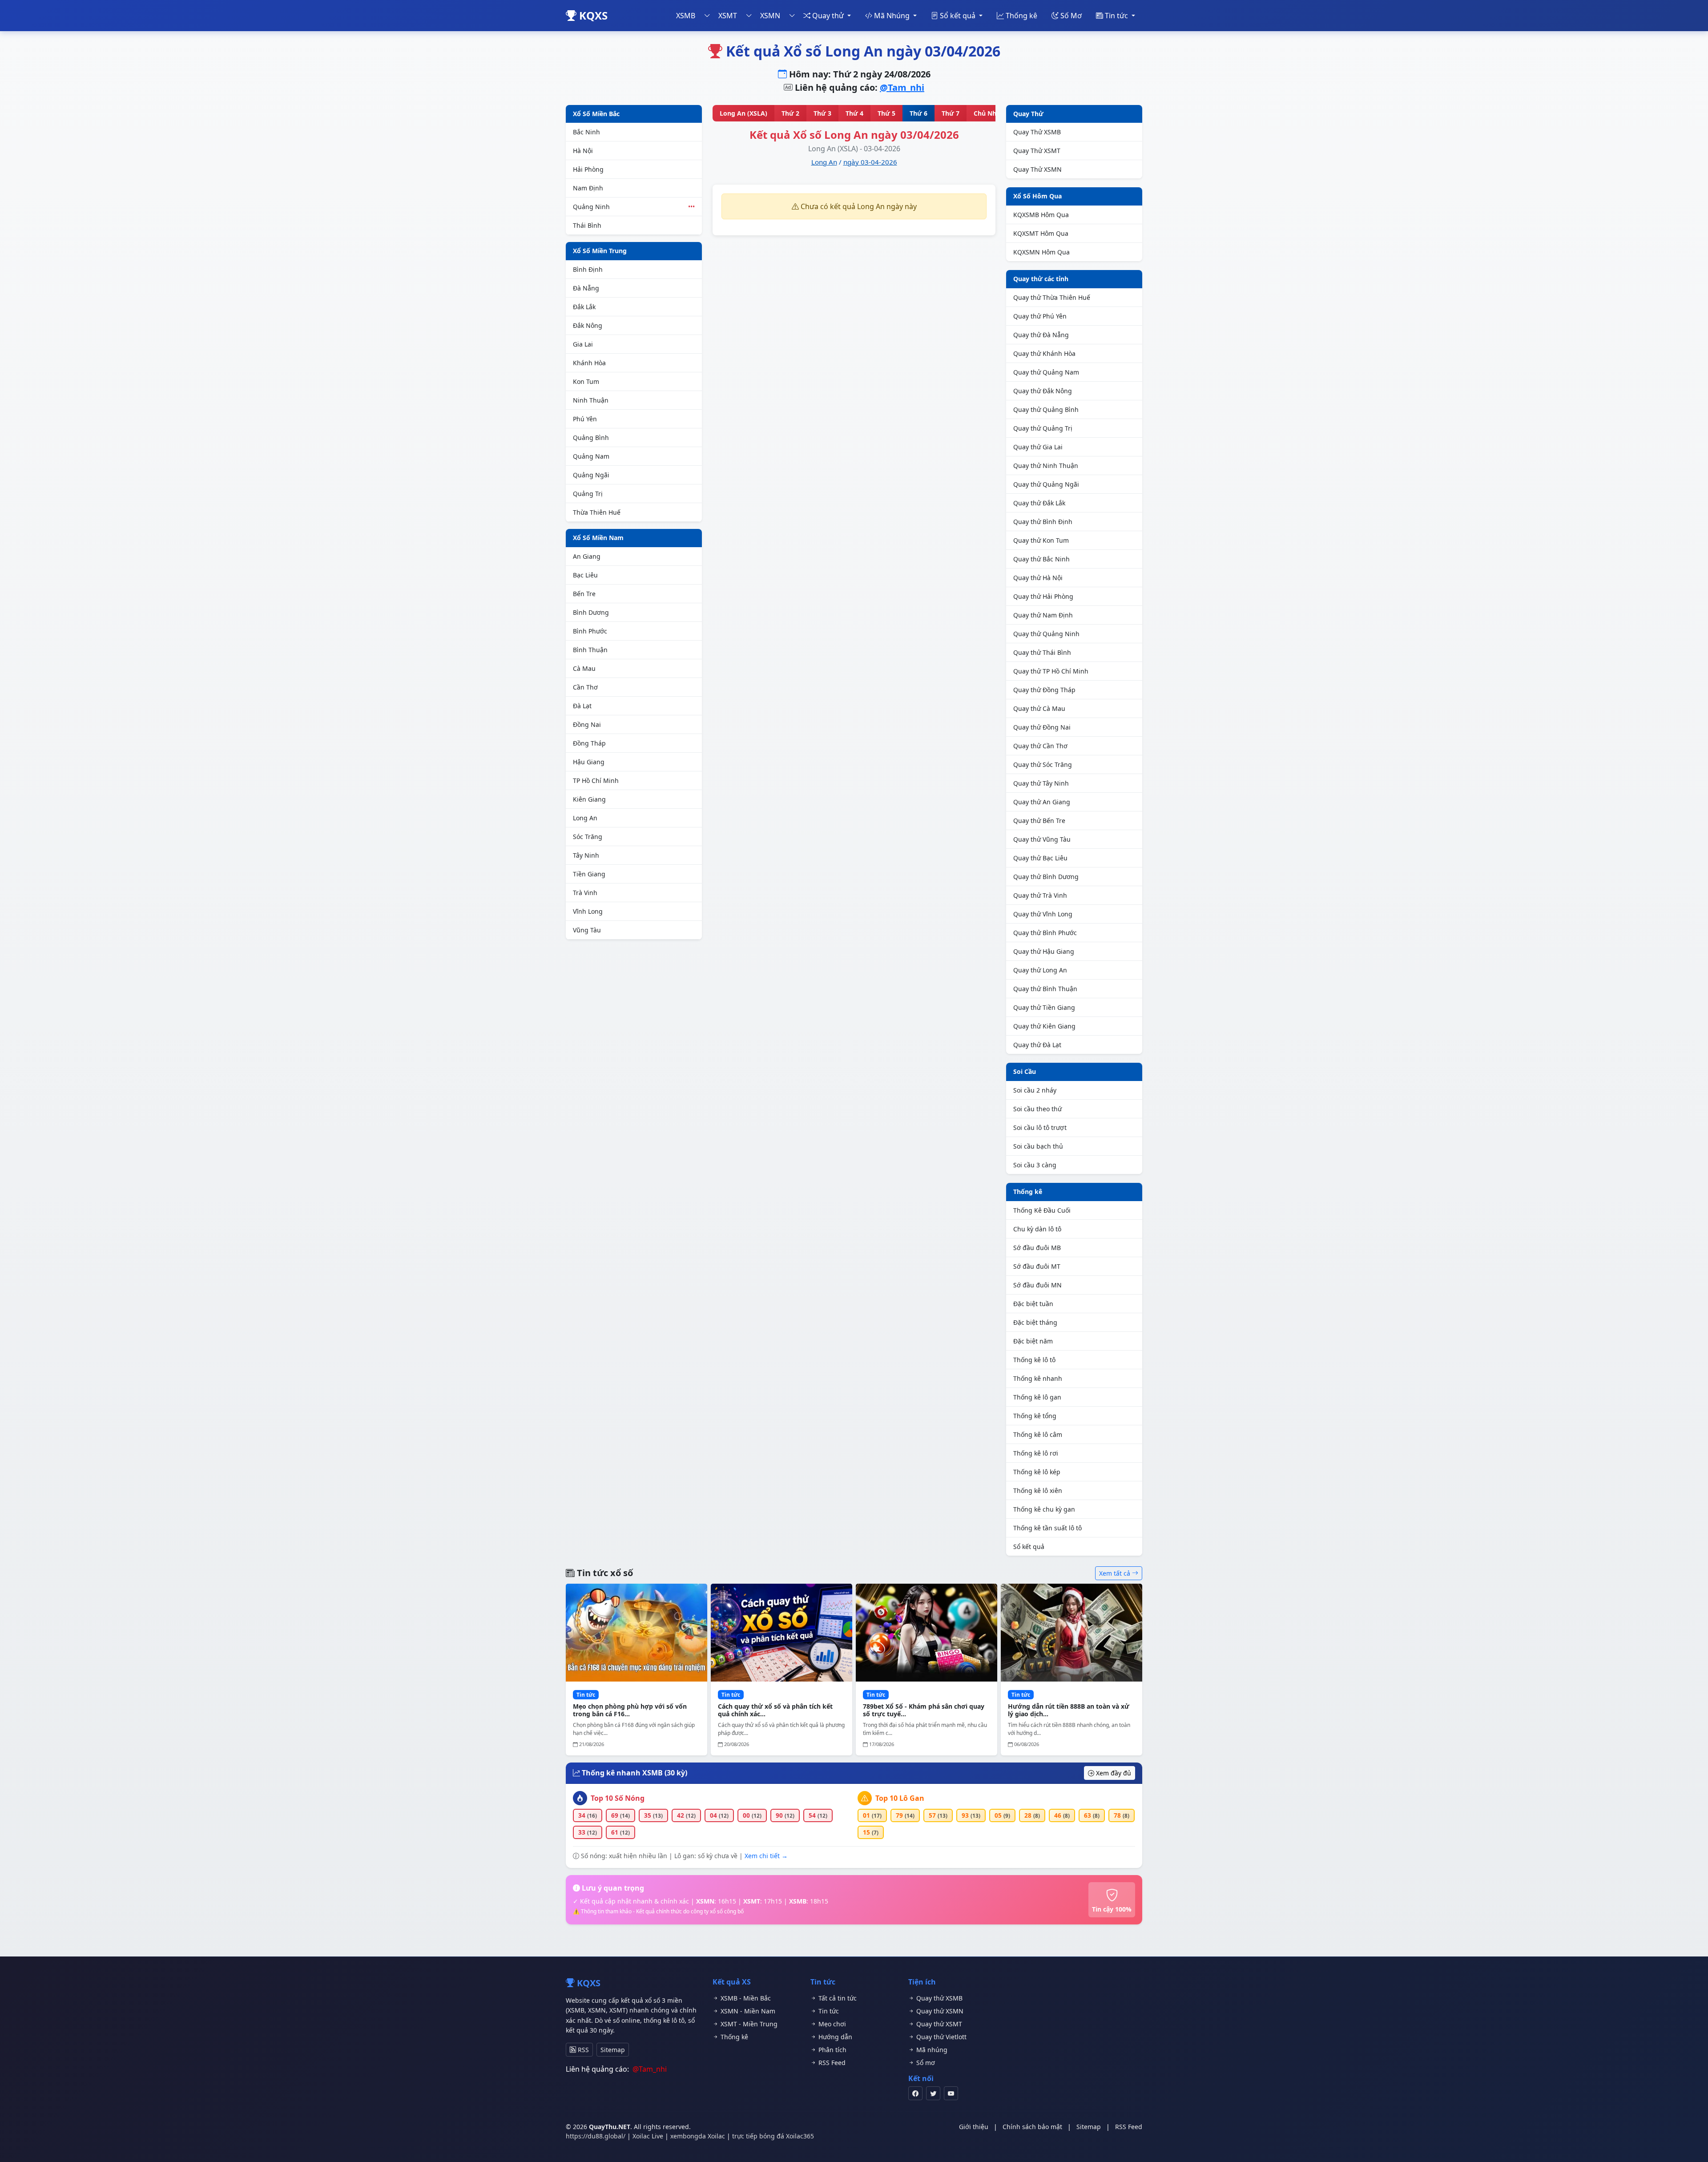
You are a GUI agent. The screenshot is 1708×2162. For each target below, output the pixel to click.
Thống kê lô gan (1037, 1397)
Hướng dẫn (834, 2037)
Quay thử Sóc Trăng (1043, 764)
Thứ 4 (854, 113)
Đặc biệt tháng (1035, 1322)
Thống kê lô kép (1037, 1472)
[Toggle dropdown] (707, 16)
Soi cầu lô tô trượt (1040, 1127)
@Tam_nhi (902, 87)
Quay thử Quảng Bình (1046, 409)
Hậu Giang (589, 762)
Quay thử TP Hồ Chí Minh (1051, 671)
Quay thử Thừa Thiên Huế (1052, 297)
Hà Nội (583, 151)
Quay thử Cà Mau (1039, 708)
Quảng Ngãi (591, 475)
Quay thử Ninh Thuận (1046, 466)
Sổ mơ (925, 2063)
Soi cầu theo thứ (1037, 1109)
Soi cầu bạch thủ (1038, 1146)
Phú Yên (585, 419)
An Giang (587, 556)
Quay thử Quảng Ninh (1046, 634)
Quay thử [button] (828, 16)
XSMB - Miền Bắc (745, 1998)
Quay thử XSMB (939, 1998)
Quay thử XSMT (938, 2024)
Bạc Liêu (585, 575)
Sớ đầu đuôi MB (1037, 1248)
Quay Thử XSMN (1037, 169)
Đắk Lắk (584, 307)
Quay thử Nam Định (1043, 615)
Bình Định (588, 269)
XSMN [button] (770, 16)
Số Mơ (1070, 16)
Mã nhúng (931, 2050)
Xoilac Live (648, 2136)
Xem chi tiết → (766, 1856)
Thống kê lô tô (1034, 1360)
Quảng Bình (591, 438)
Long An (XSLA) (743, 113)
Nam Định (588, 188)
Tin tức (828, 2011)
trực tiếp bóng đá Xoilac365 (773, 2136)
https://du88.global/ (596, 2136)
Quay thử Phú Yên (1040, 316)
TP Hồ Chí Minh (596, 780)
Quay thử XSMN (939, 2011)
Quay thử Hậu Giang (1044, 951)
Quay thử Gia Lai (1038, 447)
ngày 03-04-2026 (870, 162)
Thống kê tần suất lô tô (1047, 1528)
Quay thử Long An (1040, 970)
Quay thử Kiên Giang (1044, 1026)
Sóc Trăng (588, 837)
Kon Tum (586, 381)
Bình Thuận (590, 650)
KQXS (592, 15)
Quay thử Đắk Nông (1043, 391)
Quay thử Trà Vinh (1040, 895)
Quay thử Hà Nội (1038, 578)
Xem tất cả (1116, 1573)
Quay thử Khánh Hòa (1044, 353)
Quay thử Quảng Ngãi (1046, 484)
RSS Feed (831, 2063)
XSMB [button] (686, 16)
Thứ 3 (822, 113)
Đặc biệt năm (1033, 1341)
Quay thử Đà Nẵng (1041, 335)
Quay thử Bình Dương (1046, 877)
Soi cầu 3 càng (1035, 1165)
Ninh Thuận (591, 400)
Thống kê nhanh (1038, 1378)
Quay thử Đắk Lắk (1039, 503)
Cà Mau (584, 668)
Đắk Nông (588, 325)
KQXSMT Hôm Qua (1041, 233)
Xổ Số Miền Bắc (596, 114)
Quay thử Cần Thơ (1040, 746)
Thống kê (1021, 16)
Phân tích (832, 2050)
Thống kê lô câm (1038, 1434)
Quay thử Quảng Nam (1046, 372)
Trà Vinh (585, 893)
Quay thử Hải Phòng (1043, 596)
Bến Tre (584, 594)
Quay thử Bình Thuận (1045, 989)
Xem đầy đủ (1113, 1773)
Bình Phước (590, 631)
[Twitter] (933, 2093)
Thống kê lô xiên (1038, 1490)
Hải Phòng (588, 169)
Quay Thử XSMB (1037, 132)
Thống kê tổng (1035, 1416)
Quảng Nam (591, 456)
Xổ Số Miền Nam (598, 538)
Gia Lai (583, 344)
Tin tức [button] (1116, 16)
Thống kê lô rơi (1036, 1453)
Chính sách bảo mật (1032, 2127)
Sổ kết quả (1029, 1547)
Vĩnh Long (588, 911)
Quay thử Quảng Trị (1043, 428)
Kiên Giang (589, 799)
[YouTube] (951, 2093)
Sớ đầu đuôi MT (1037, 1266)
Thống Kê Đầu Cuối (1042, 1210)
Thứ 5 (886, 113)
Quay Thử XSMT (1037, 151)
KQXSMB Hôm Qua (1041, 215)
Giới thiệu (974, 2127)
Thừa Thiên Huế (597, 512)
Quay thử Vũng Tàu (1042, 839)
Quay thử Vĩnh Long (1043, 914)
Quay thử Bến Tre (1039, 821)
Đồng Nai (587, 724)
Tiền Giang (589, 874)
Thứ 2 (790, 113)
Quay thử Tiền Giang (1044, 1007)
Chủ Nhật (988, 113)
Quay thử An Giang (1042, 802)
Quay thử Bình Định (1043, 522)
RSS (582, 2050)
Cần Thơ (585, 687)
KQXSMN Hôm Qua (1041, 252)
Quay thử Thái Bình (1042, 652)
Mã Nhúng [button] (892, 16)
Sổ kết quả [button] (958, 16)
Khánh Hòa (589, 363)
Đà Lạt (582, 706)
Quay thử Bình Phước (1045, 933)
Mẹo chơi (831, 2024)
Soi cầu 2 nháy (1035, 1090)
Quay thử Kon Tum (1041, 540)
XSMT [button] (728, 16)
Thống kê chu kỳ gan (1044, 1509)
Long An (585, 818)
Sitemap (613, 2050)
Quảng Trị (588, 494)
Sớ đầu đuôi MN (1037, 1285)
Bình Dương (591, 612)
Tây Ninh (586, 855)
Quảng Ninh (634, 207)
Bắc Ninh (586, 132)
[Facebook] (915, 2093)
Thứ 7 (951, 113)
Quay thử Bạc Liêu (1040, 858)
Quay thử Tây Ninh (1041, 783)
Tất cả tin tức (837, 1998)
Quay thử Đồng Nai (1042, 727)
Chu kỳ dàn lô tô (1037, 1229)
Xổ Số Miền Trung (600, 251)
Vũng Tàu (587, 930)
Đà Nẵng (586, 288)
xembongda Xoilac (698, 2136)
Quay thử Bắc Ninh (1041, 559)
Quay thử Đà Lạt (1037, 1045)
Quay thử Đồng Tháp (1044, 690)
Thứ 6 (918, 113)
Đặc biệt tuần (1033, 1304)
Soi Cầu (1025, 1071)
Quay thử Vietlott (941, 2037)
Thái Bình (587, 225)
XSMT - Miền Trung (748, 2024)
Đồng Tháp (589, 743)
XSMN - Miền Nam (747, 2011)
